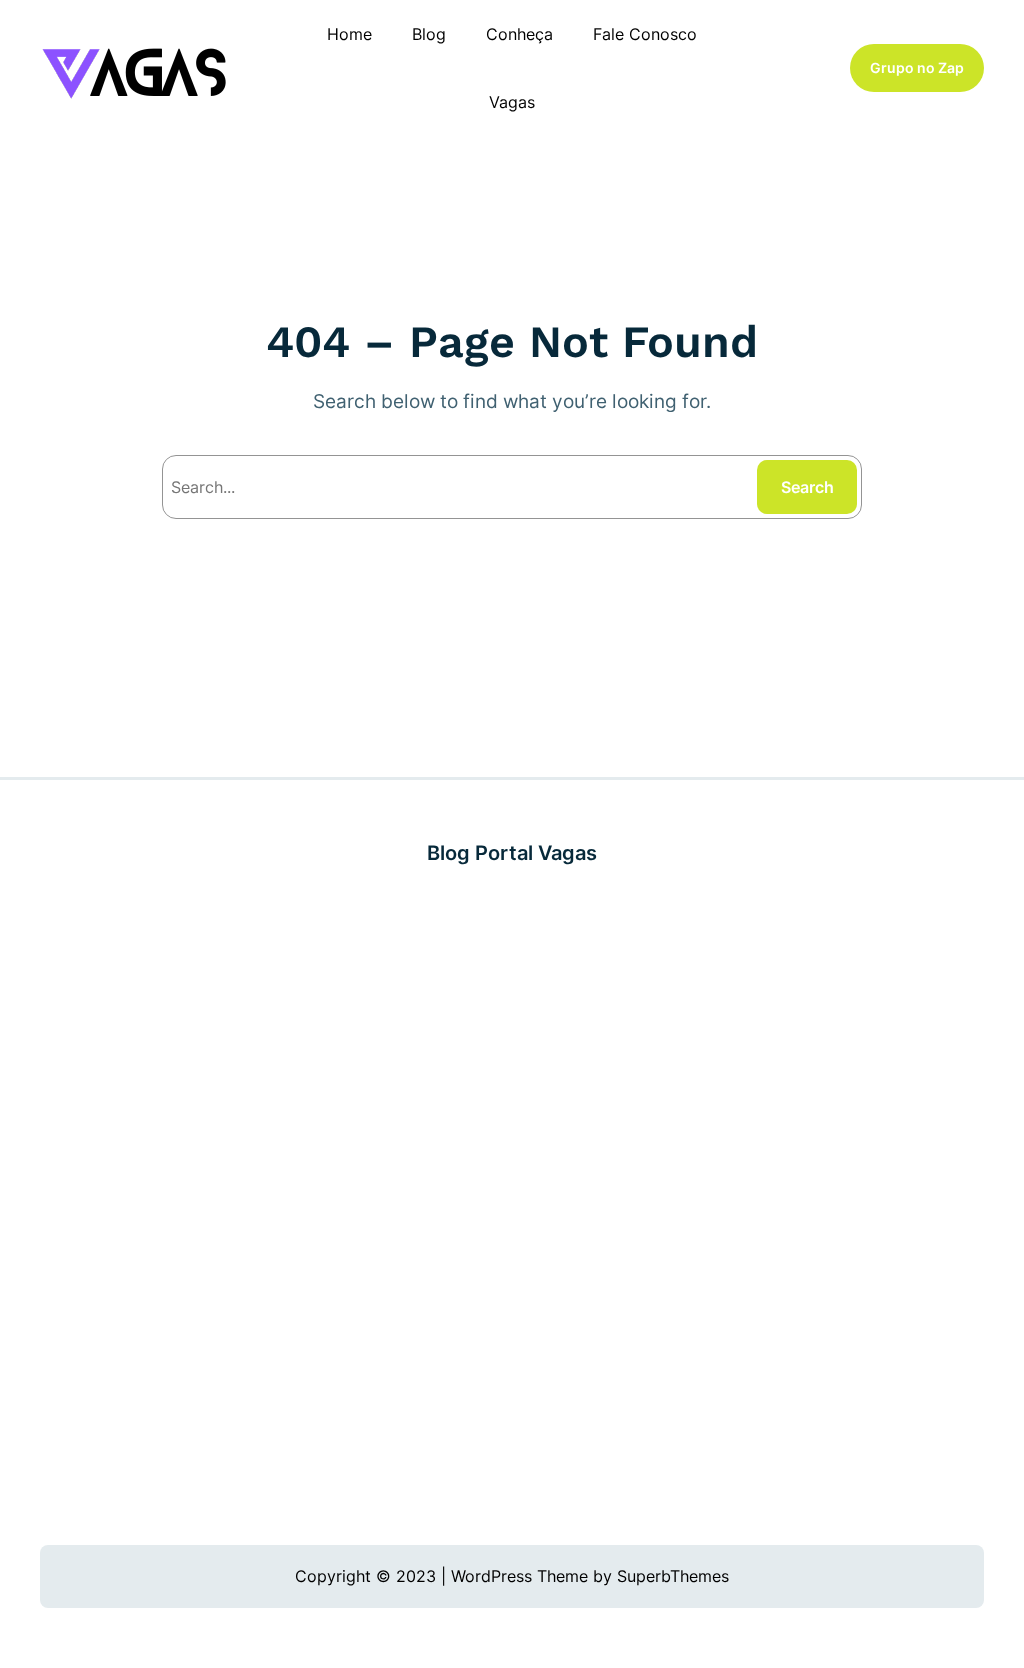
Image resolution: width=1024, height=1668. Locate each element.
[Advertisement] (512, 1206)
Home (349, 34)
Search (807, 487)
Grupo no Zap (917, 68)
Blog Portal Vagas (512, 853)
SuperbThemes (673, 1576)
